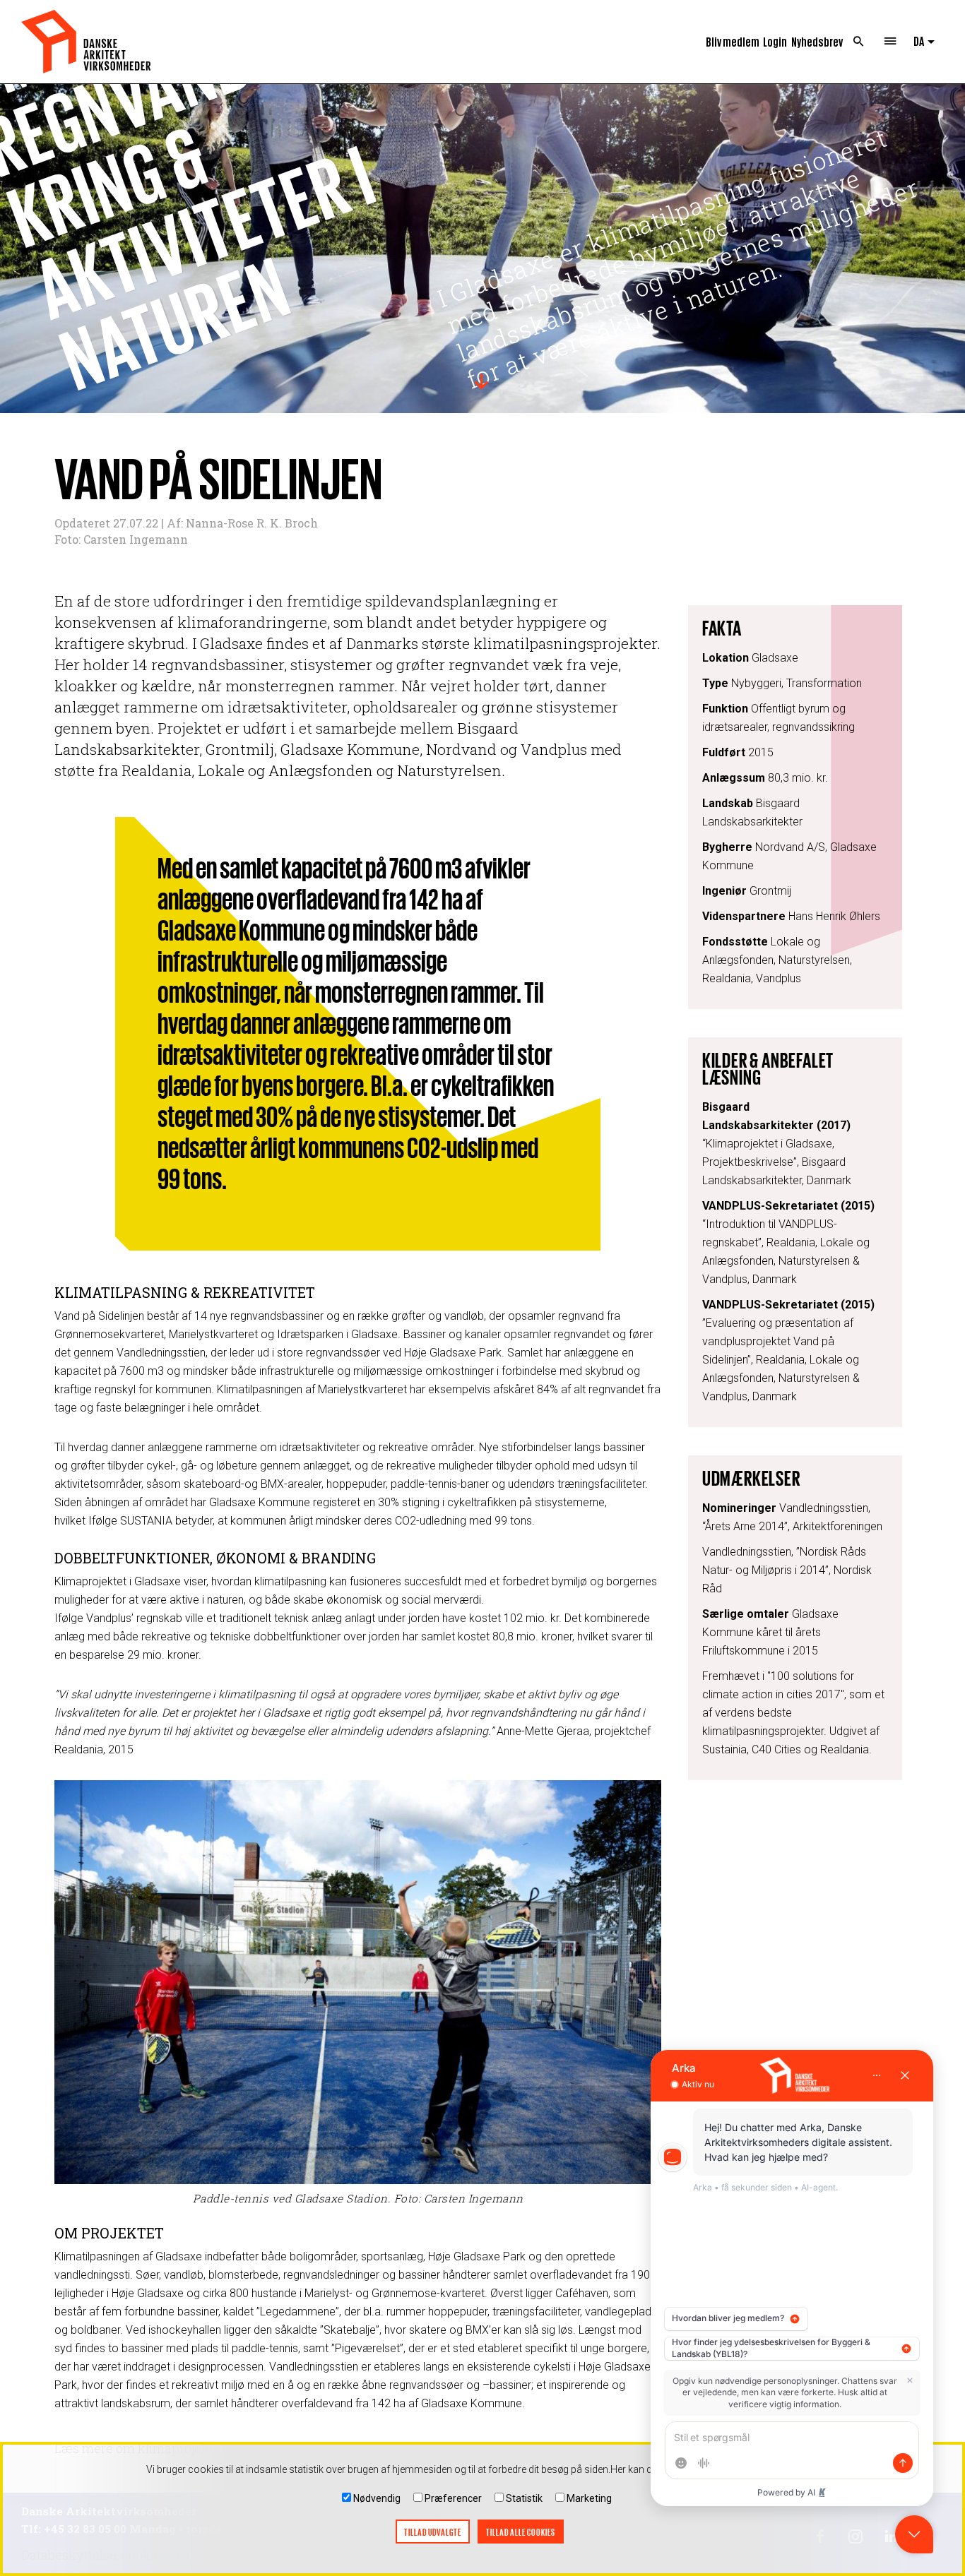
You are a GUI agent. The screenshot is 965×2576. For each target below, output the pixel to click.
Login (775, 41)
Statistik (524, 2498)
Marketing (589, 2498)
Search (859, 42)
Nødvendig (377, 2498)
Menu (890, 42)
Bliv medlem (733, 41)
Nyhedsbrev (817, 41)
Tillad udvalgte (433, 2532)
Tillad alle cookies (521, 2532)
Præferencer (453, 2498)
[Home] (86, 42)
